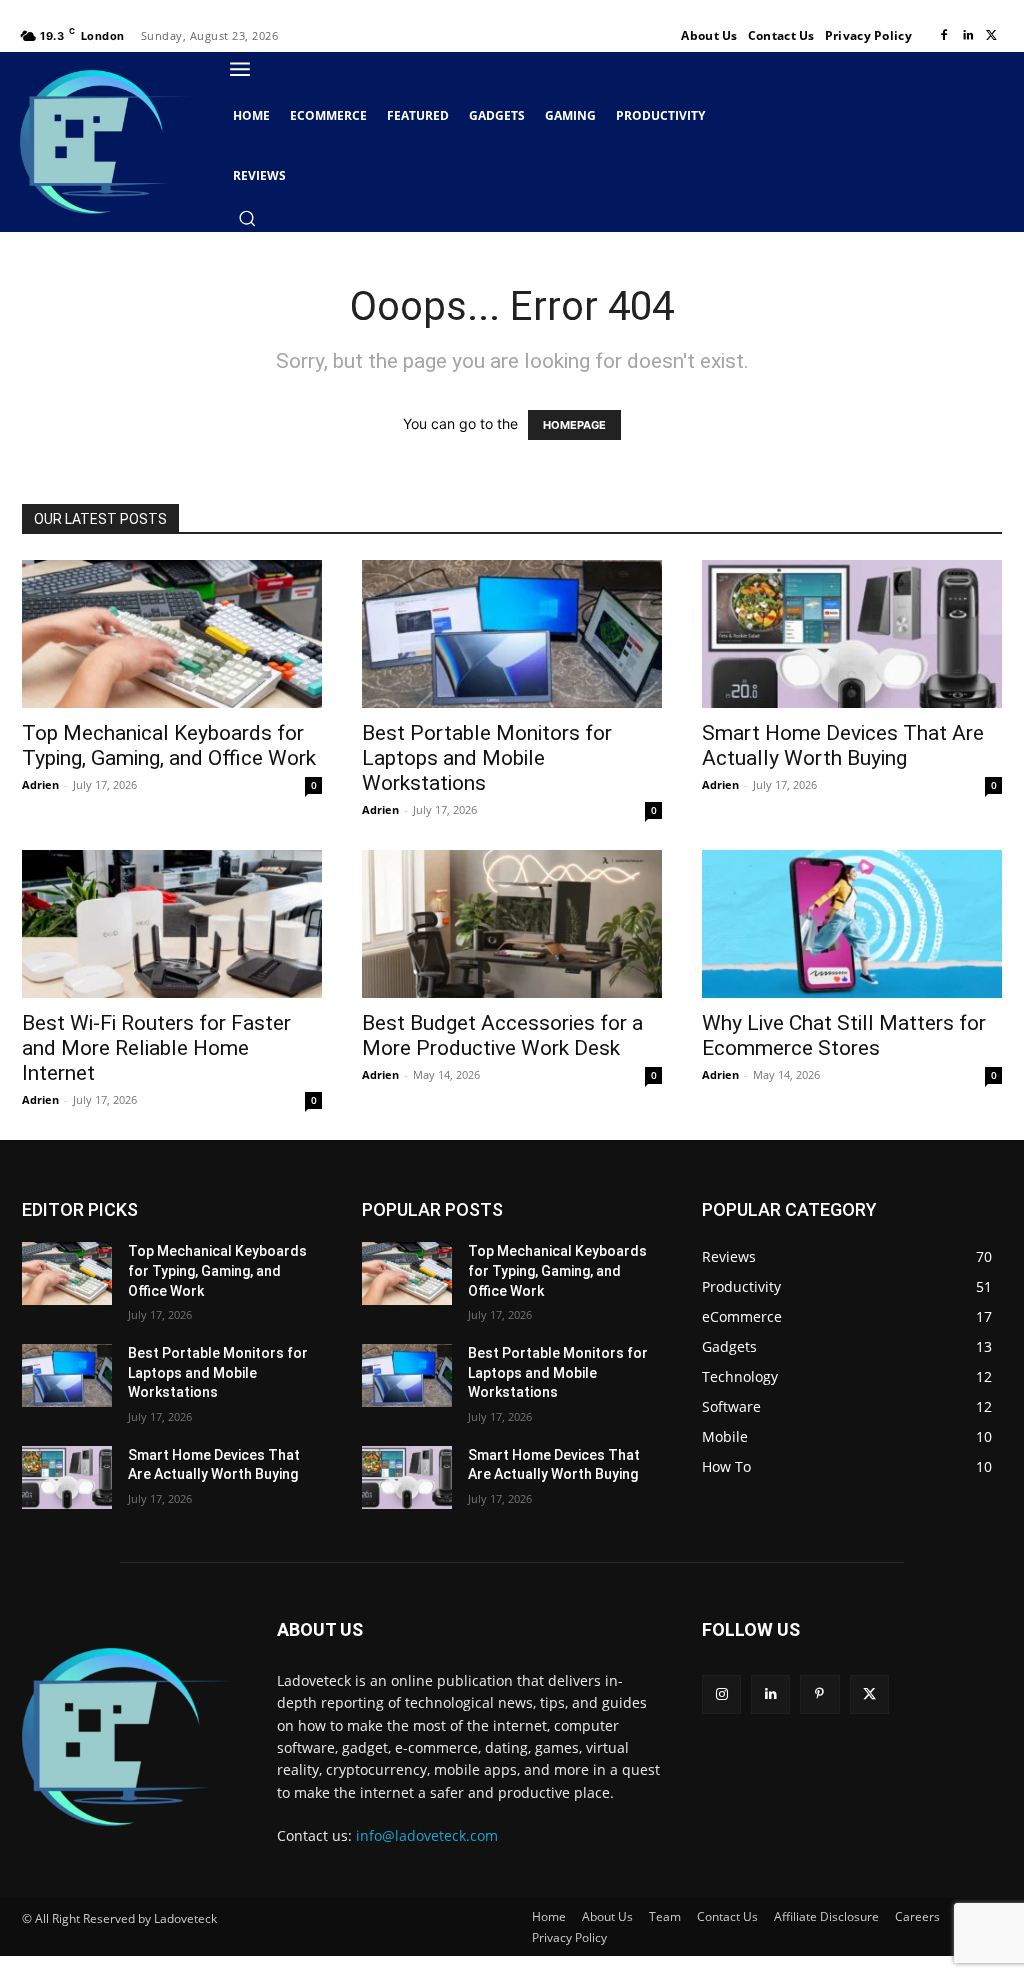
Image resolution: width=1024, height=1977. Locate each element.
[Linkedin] (968, 36)
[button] (247, 218)
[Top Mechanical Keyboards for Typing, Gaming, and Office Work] (172, 634)
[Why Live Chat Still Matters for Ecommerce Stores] (852, 924)
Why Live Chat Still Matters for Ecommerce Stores (844, 1035)
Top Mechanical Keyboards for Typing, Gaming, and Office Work (169, 745)
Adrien (40, 784)
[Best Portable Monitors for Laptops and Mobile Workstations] (512, 634)
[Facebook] (944, 36)
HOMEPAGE (574, 425)
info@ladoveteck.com (427, 1835)
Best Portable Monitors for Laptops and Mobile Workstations (487, 758)
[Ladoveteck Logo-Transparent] (106, 141)
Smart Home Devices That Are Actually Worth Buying (843, 745)
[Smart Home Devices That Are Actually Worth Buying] (852, 634)
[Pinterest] (819, 1694)
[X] (992, 36)
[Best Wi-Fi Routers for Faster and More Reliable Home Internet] (172, 924)
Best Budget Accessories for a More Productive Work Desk (502, 1035)
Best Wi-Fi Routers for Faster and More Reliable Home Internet (156, 1048)
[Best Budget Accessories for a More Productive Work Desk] (512, 924)
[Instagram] (721, 1694)
